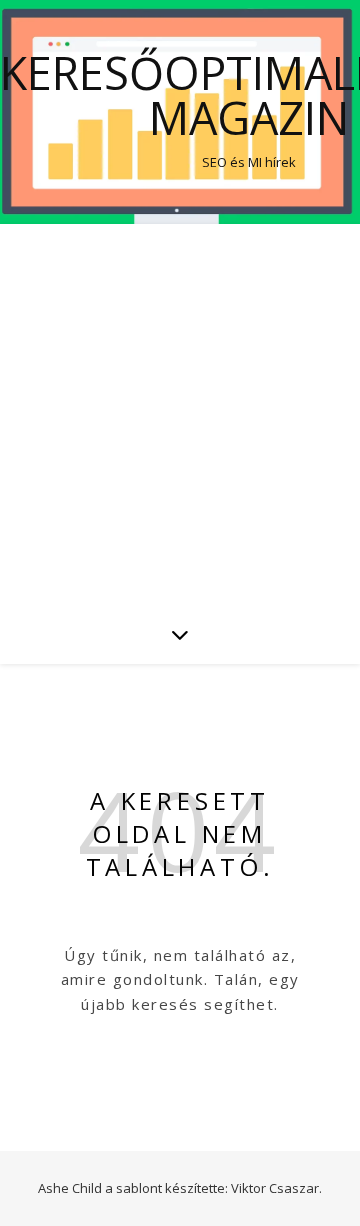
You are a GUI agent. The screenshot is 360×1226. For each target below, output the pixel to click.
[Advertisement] (180, 414)
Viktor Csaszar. (276, 1188)
